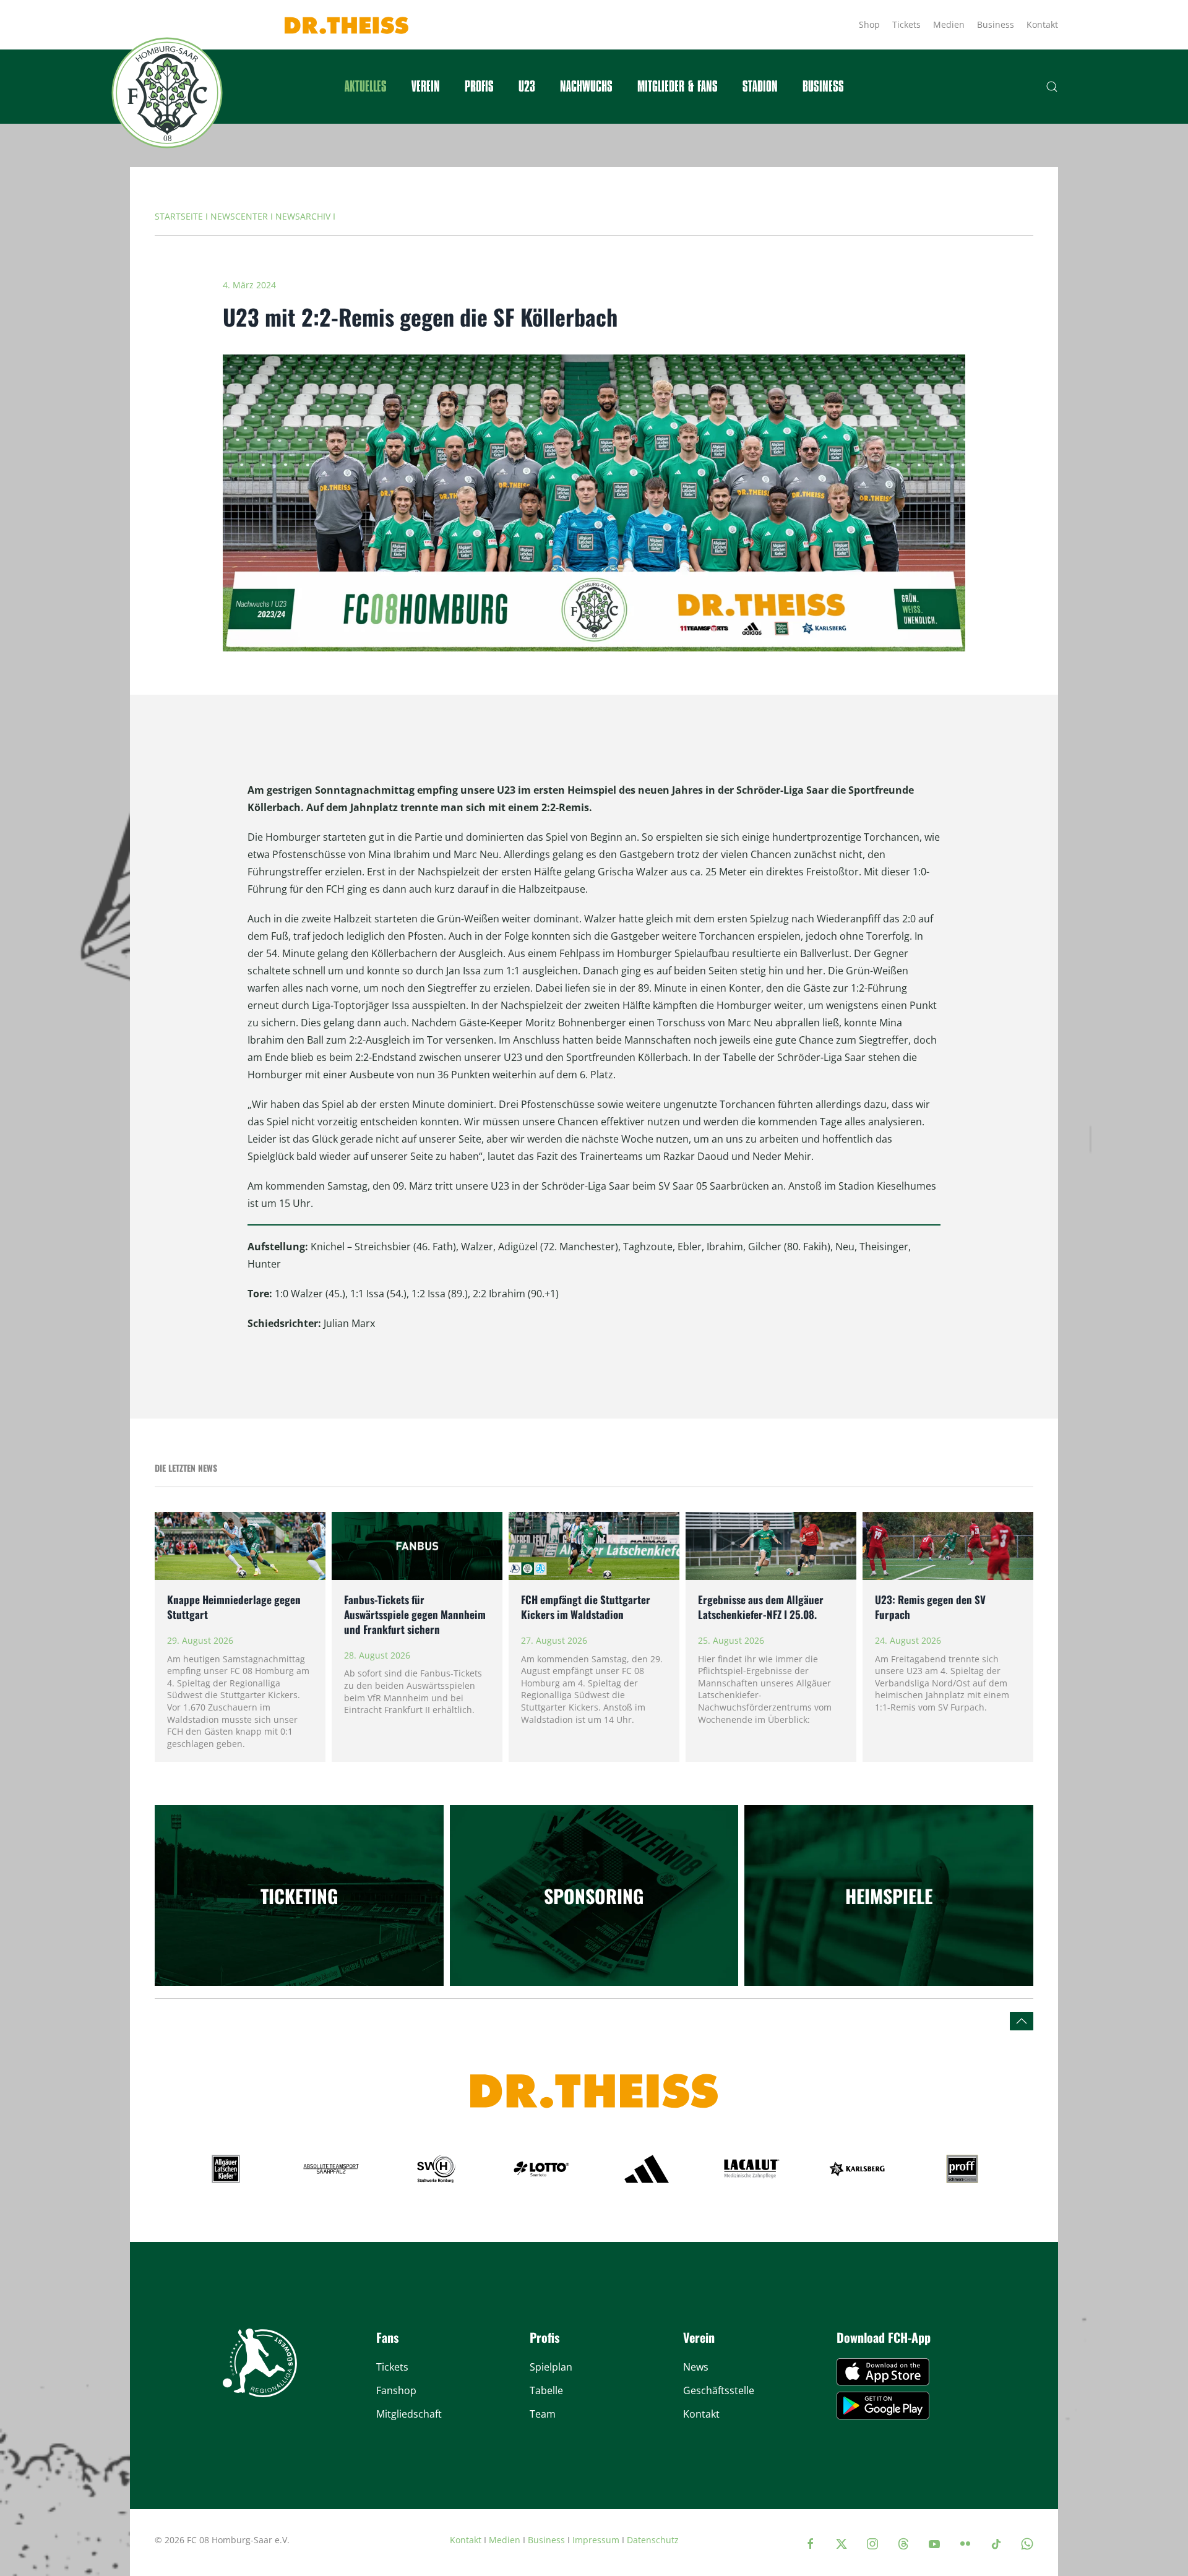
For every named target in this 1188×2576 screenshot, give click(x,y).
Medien (949, 24)
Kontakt (1042, 24)
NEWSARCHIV (303, 216)
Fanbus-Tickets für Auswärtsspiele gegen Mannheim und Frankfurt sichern (415, 1614)
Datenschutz (653, 2540)
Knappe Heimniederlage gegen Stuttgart (234, 1607)
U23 (527, 87)
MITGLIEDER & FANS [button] (678, 87)
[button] (1052, 87)
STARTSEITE (179, 216)
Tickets (906, 24)
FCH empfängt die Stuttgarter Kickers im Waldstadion (586, 1607)
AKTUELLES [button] (366, 87)
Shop (869, 24)
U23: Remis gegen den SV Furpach (930, 1607)
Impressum (596, 2540)
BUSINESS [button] (823, 87)
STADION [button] (760, 87)
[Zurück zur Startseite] (167, 93)
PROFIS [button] (479, 87)
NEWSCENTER (239, 216)
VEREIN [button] (426, 87)
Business (996, 24)
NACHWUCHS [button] (586, 87)
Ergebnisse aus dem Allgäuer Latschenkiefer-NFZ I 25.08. (761, 1607)
